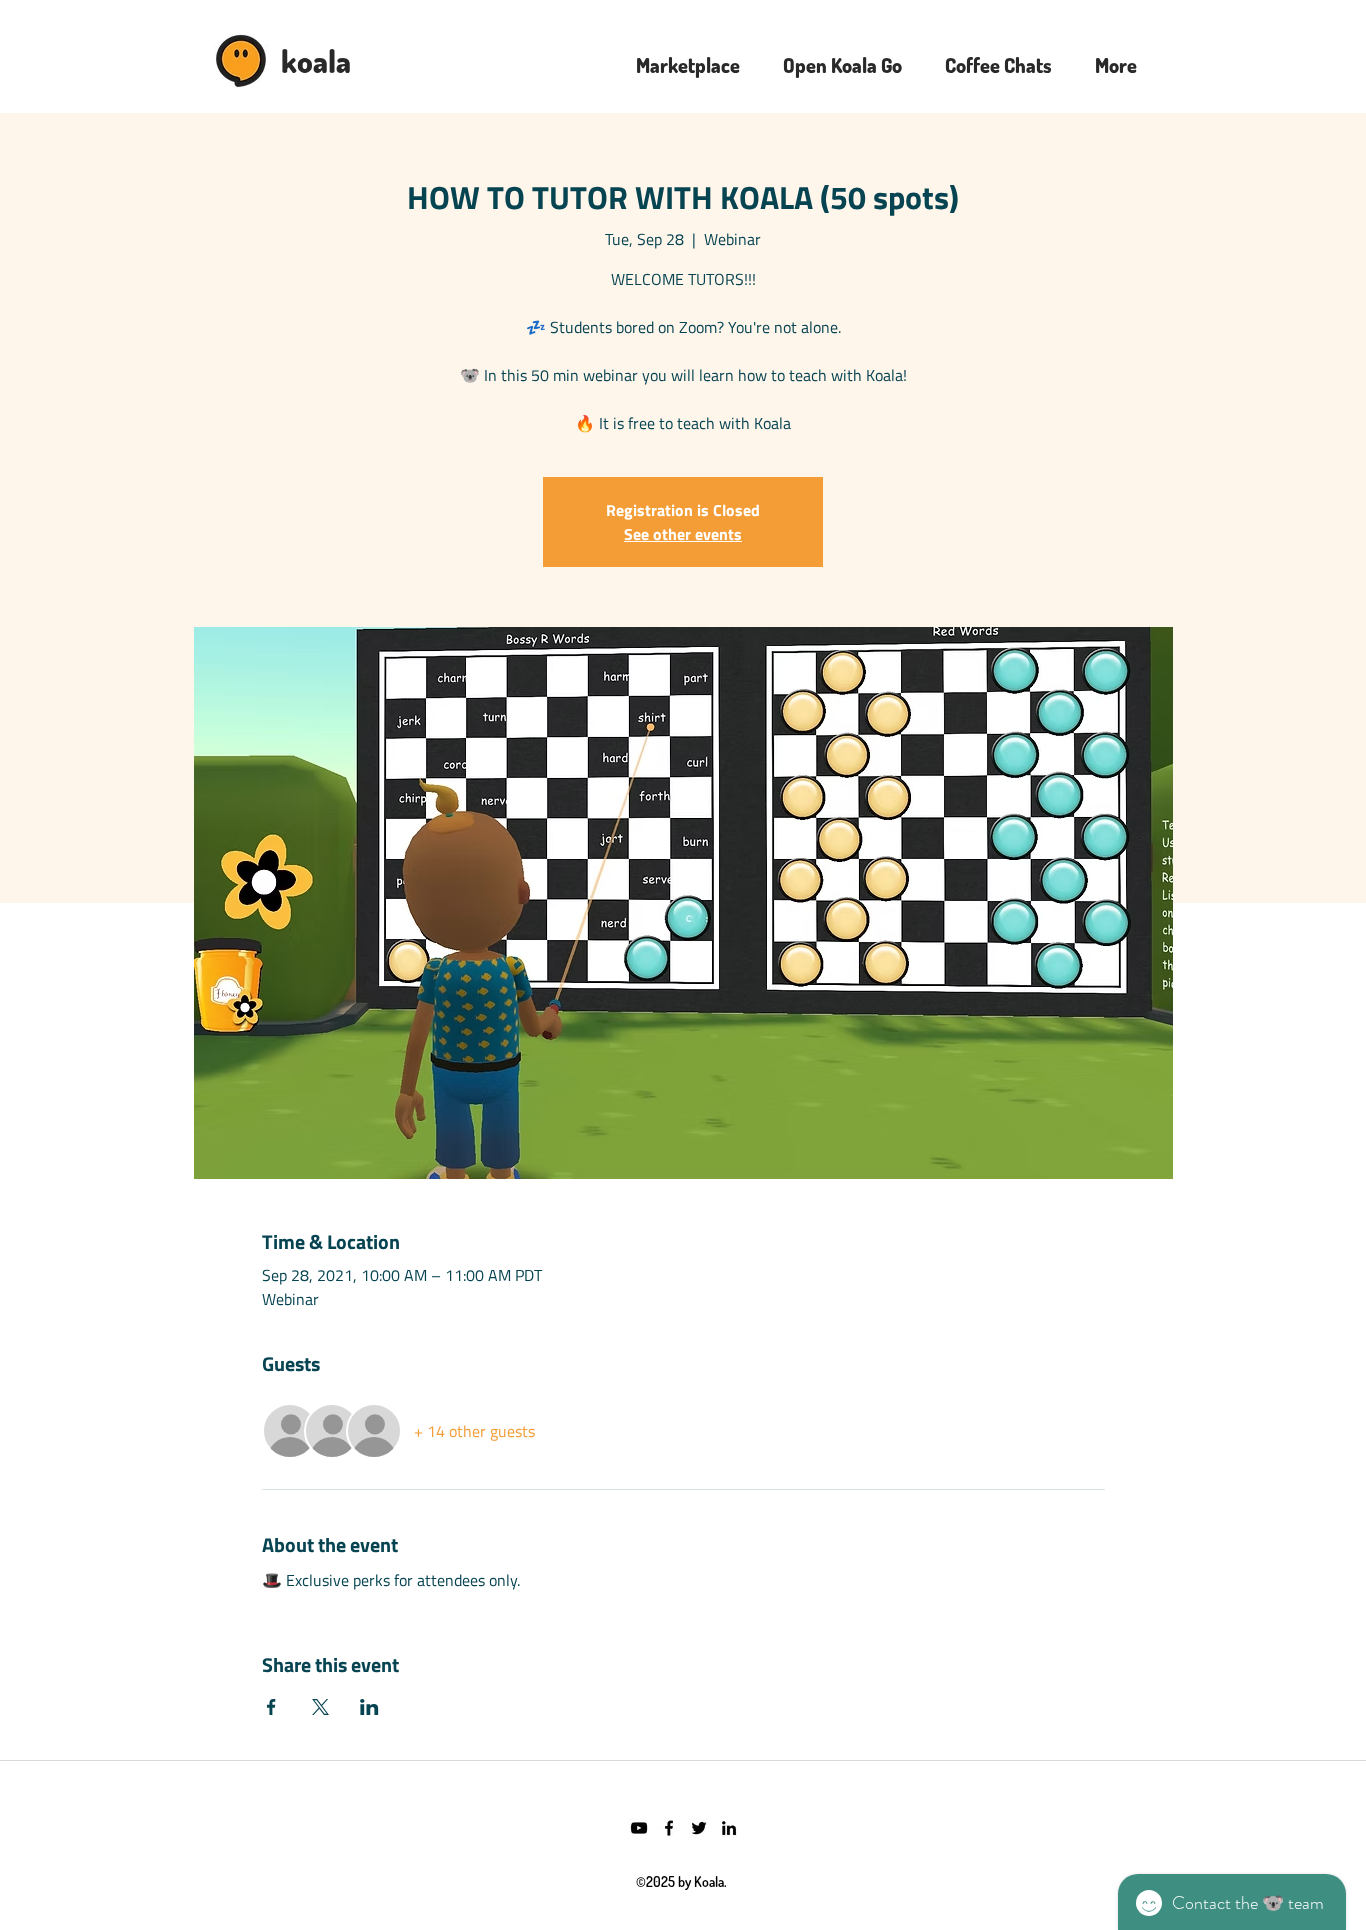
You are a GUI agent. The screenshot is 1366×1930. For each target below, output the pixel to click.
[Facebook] (669, 1828)
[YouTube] (639, 1828)
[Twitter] (699, 1828)
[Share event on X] (320, 1707)
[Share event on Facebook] (271, 1707)
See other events (683, 534)
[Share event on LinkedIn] (369, 1707)
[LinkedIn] (729, 1828)
